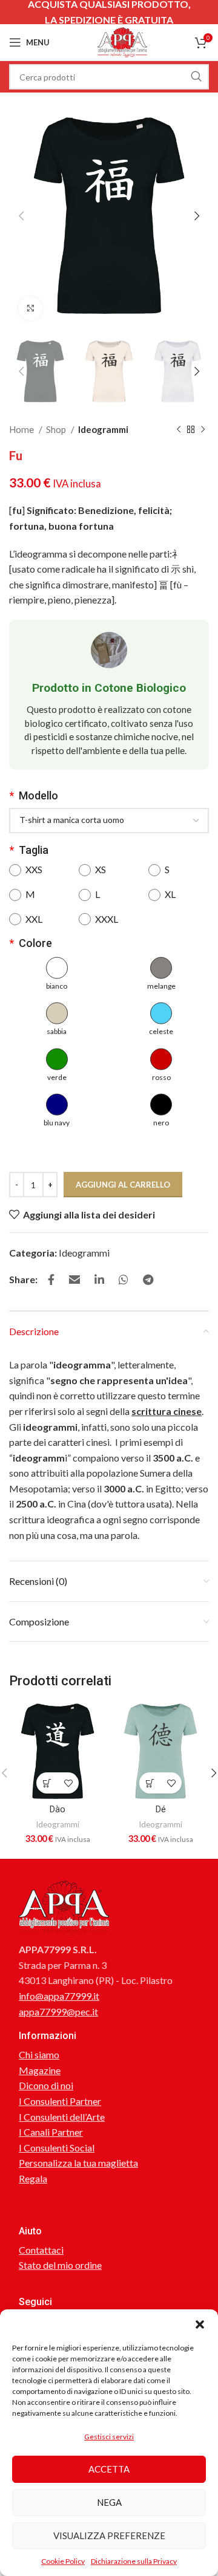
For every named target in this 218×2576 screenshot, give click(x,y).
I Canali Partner (51, 2132)
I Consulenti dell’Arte (62, 2117)
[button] (200, 2324)
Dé (161, 1810)
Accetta (109, 2469)
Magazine (40, 2070)
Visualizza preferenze (109, 2535)
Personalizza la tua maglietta (78, 2163)
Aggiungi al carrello (123, 1185)
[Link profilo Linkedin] (99, 1280)
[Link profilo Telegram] (148, 1280)
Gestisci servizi (109, 2437)
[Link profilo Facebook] (51, 1280)
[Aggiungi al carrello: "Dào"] (47, 1783)
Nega (109, 2502)
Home (22, 429)
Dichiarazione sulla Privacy (134, 2561)
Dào (58, 1810)
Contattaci (41, 2250)
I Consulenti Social (57, 2148)
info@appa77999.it (59, 1996)
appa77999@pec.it (58, 2012)
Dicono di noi (46, 2085)
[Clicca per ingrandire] (30, 308)
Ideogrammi (103, 429)
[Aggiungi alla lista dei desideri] (68, 1783)
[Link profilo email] (74, 1280)
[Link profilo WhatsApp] (124, 1280)
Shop (57, 429)
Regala (33, 2178)
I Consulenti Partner (60, 2101)
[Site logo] (122, 41)
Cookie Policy (63, 2561)
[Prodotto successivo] (203, 429)
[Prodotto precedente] (179, 429)
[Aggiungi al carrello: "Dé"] (150, 1783)
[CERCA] (196, 77)
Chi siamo (39, 2054)
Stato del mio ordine (60, 2265)
